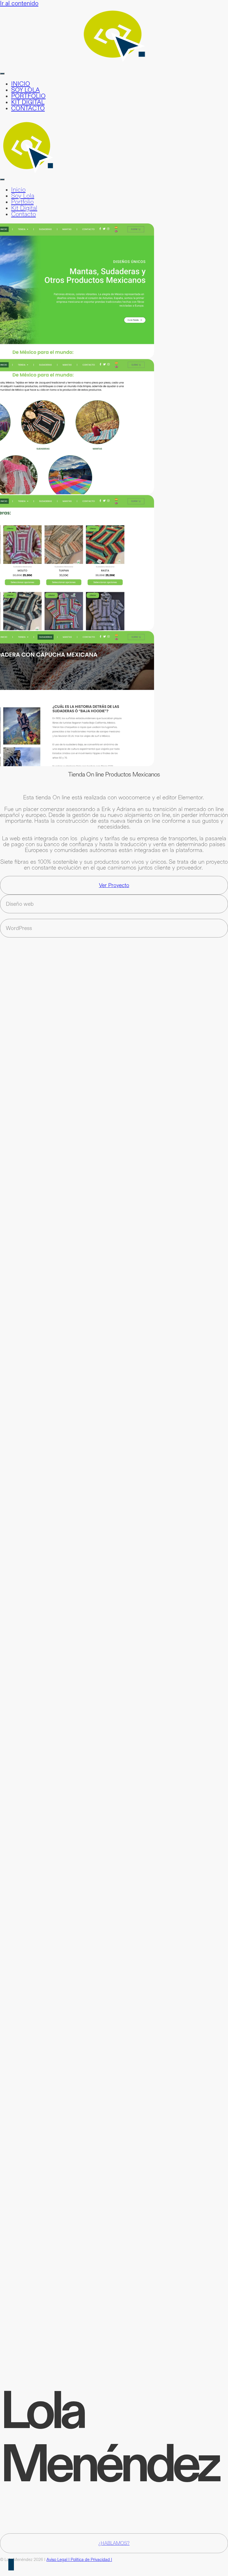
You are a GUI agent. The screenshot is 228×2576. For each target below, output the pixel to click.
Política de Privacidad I (91, 2559)
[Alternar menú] (2, 74)
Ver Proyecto (114, 885)
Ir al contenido (19, 3)
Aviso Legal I (59, 2559)
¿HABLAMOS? (114, 2543)
